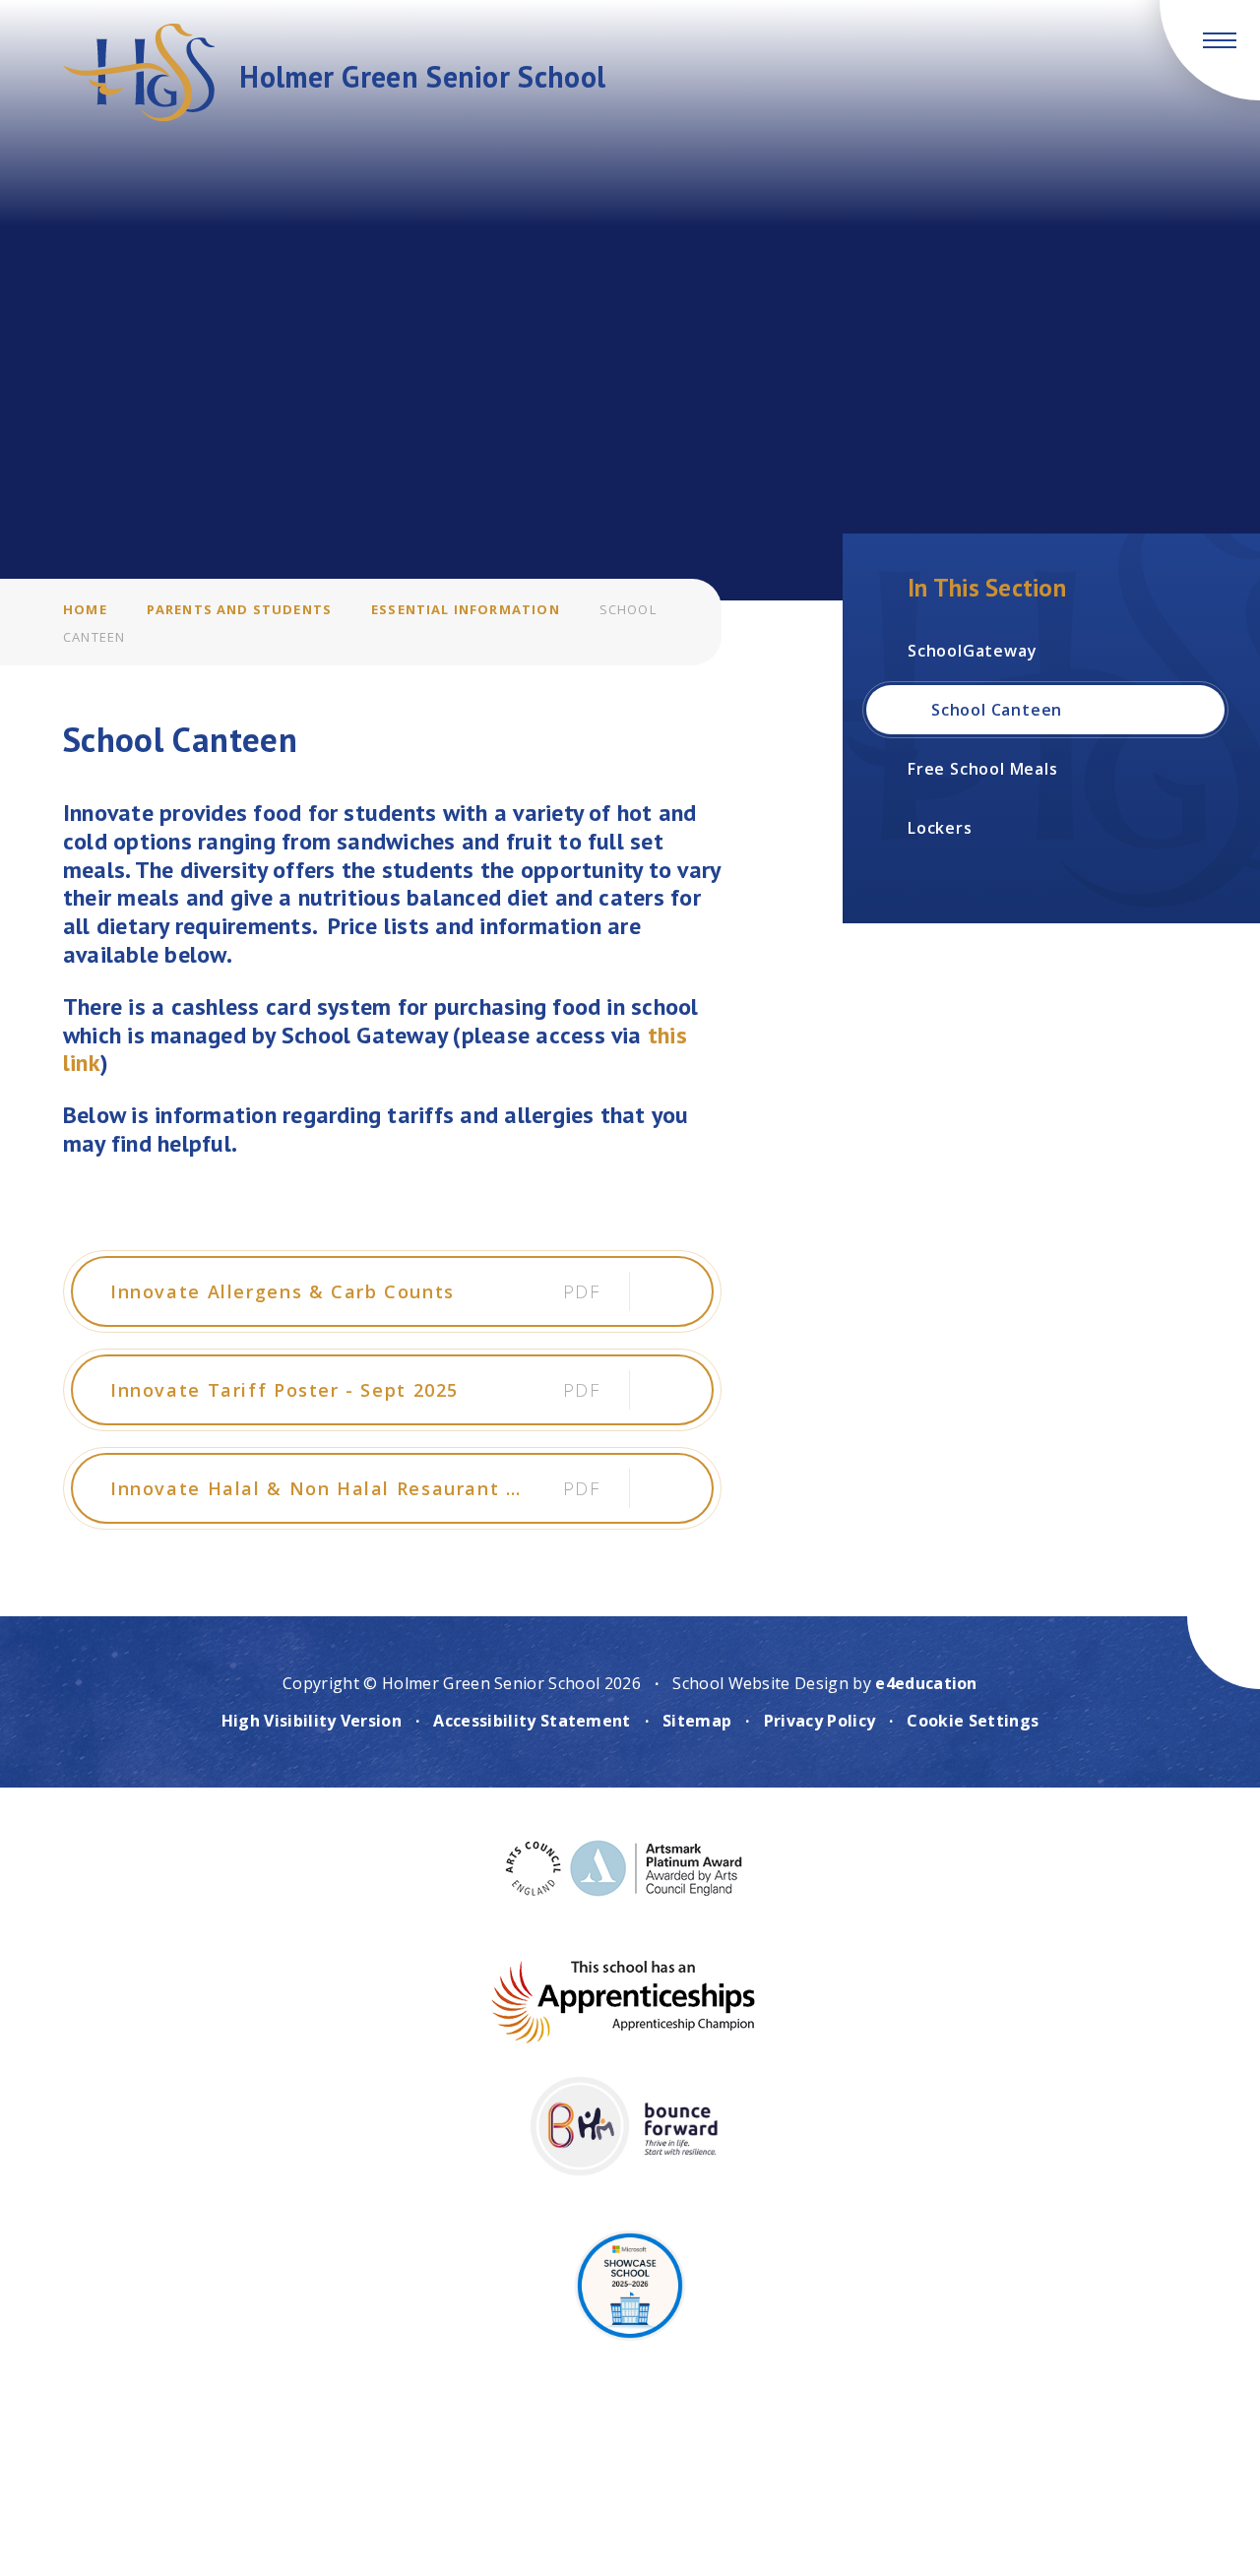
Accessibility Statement (532, 1721)
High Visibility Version (312, 1721)
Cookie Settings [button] (973, 1721)
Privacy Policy (819, 1721)
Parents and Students (239, 609)
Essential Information (466, 609)
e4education (926, 1683)
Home (85, 609)
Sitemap (697, 1721)
